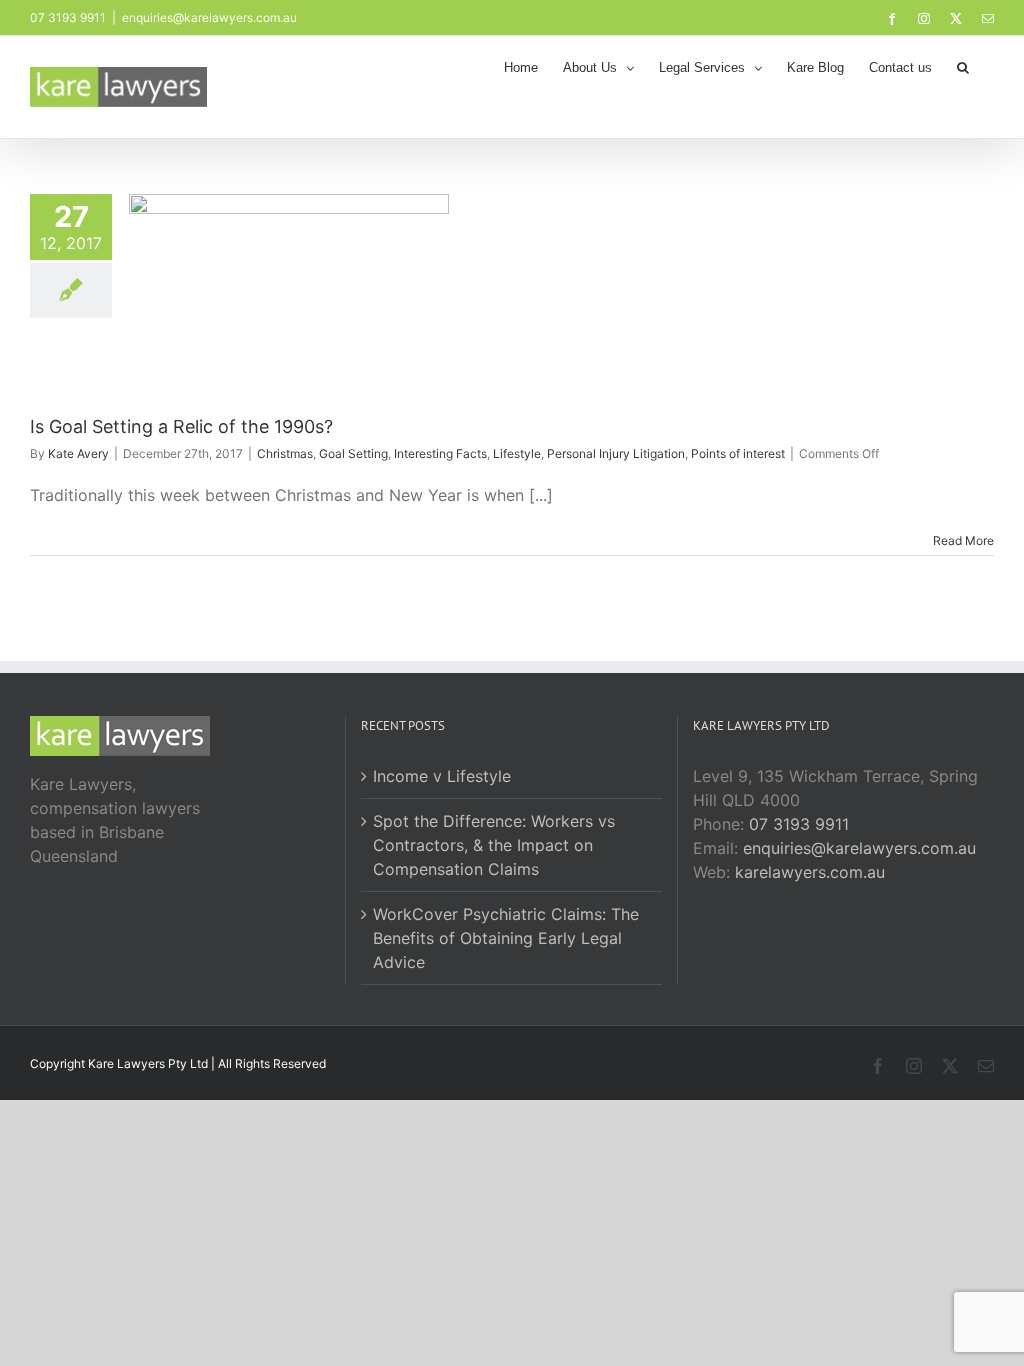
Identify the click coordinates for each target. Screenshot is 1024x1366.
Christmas (285, 453)
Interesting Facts (440, 453)
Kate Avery (78, 453)
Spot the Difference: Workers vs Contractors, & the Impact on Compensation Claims (494, 845)
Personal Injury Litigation (616, 453)
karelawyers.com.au (810, 872)
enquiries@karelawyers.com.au (209, 17)
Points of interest (738, 453)
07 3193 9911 (799, 824)
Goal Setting (353, 453)
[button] (963, 66)
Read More (963, 540)
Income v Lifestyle (442, 776)
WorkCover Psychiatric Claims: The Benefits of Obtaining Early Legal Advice (506, 938)
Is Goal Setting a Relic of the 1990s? (181, 426)
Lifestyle (517, 453)
